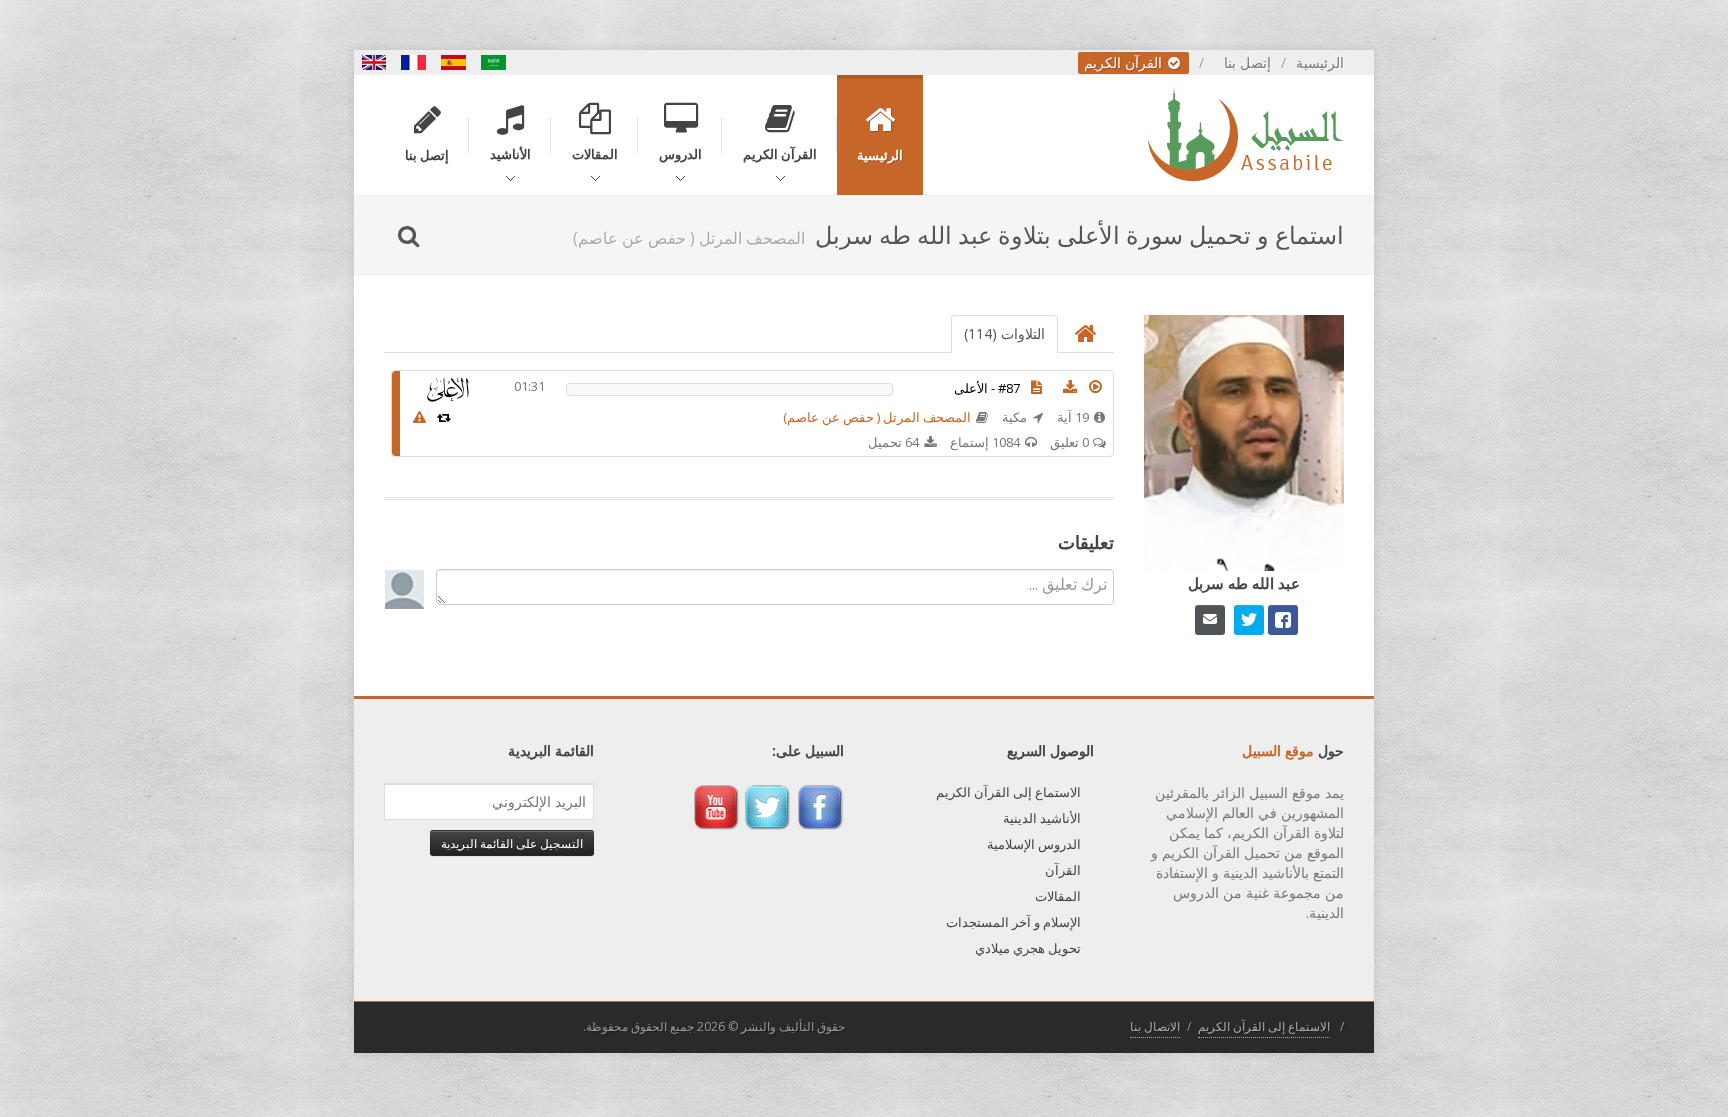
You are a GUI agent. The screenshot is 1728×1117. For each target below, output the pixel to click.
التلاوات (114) (1004, 333)
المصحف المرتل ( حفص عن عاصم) (877, 417)
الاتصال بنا (1155, 1026)
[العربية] (494, 62)
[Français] (414, 62)
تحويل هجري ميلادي (1028, 948)
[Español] (454, 62)
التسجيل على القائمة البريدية (512, 843)
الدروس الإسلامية (1034, 844)
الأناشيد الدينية (1042, 818)
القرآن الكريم (1125, 62)
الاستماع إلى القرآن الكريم (1008, 792)
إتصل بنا (1247, 62)
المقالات (1058, 896)
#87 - (987, 388)
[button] (1096, 387)
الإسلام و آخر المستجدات (1013, 922)
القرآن (1063, 870)
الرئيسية (1320, 62)
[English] (374, 62)
